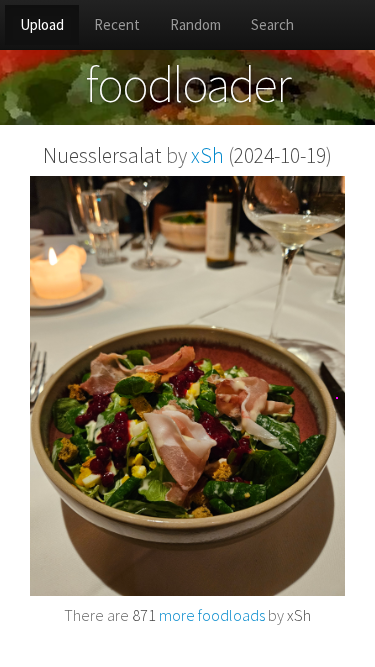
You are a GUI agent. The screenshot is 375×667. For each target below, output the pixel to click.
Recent (117, 24)
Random (195, 24)
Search (272, 24)
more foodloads (198, 615)
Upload (42, 24)
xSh (207, 155)
